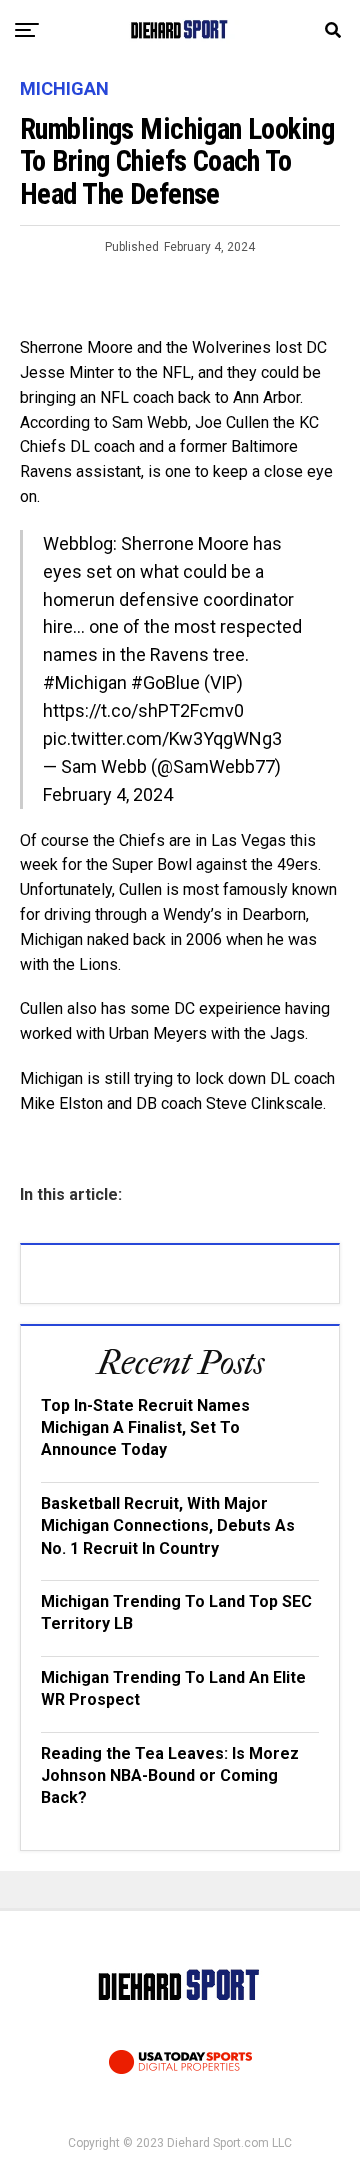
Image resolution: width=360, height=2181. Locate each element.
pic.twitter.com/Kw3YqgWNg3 (162, 738)
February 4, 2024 (108, 794)
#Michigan (85, 682)
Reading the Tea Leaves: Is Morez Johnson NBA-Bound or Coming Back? (170, 1776)
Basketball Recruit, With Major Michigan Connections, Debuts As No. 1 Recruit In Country (168, 1526)
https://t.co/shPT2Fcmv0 (143, 710)
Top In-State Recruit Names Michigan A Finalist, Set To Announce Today (145, 1428)
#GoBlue (165, 682)
